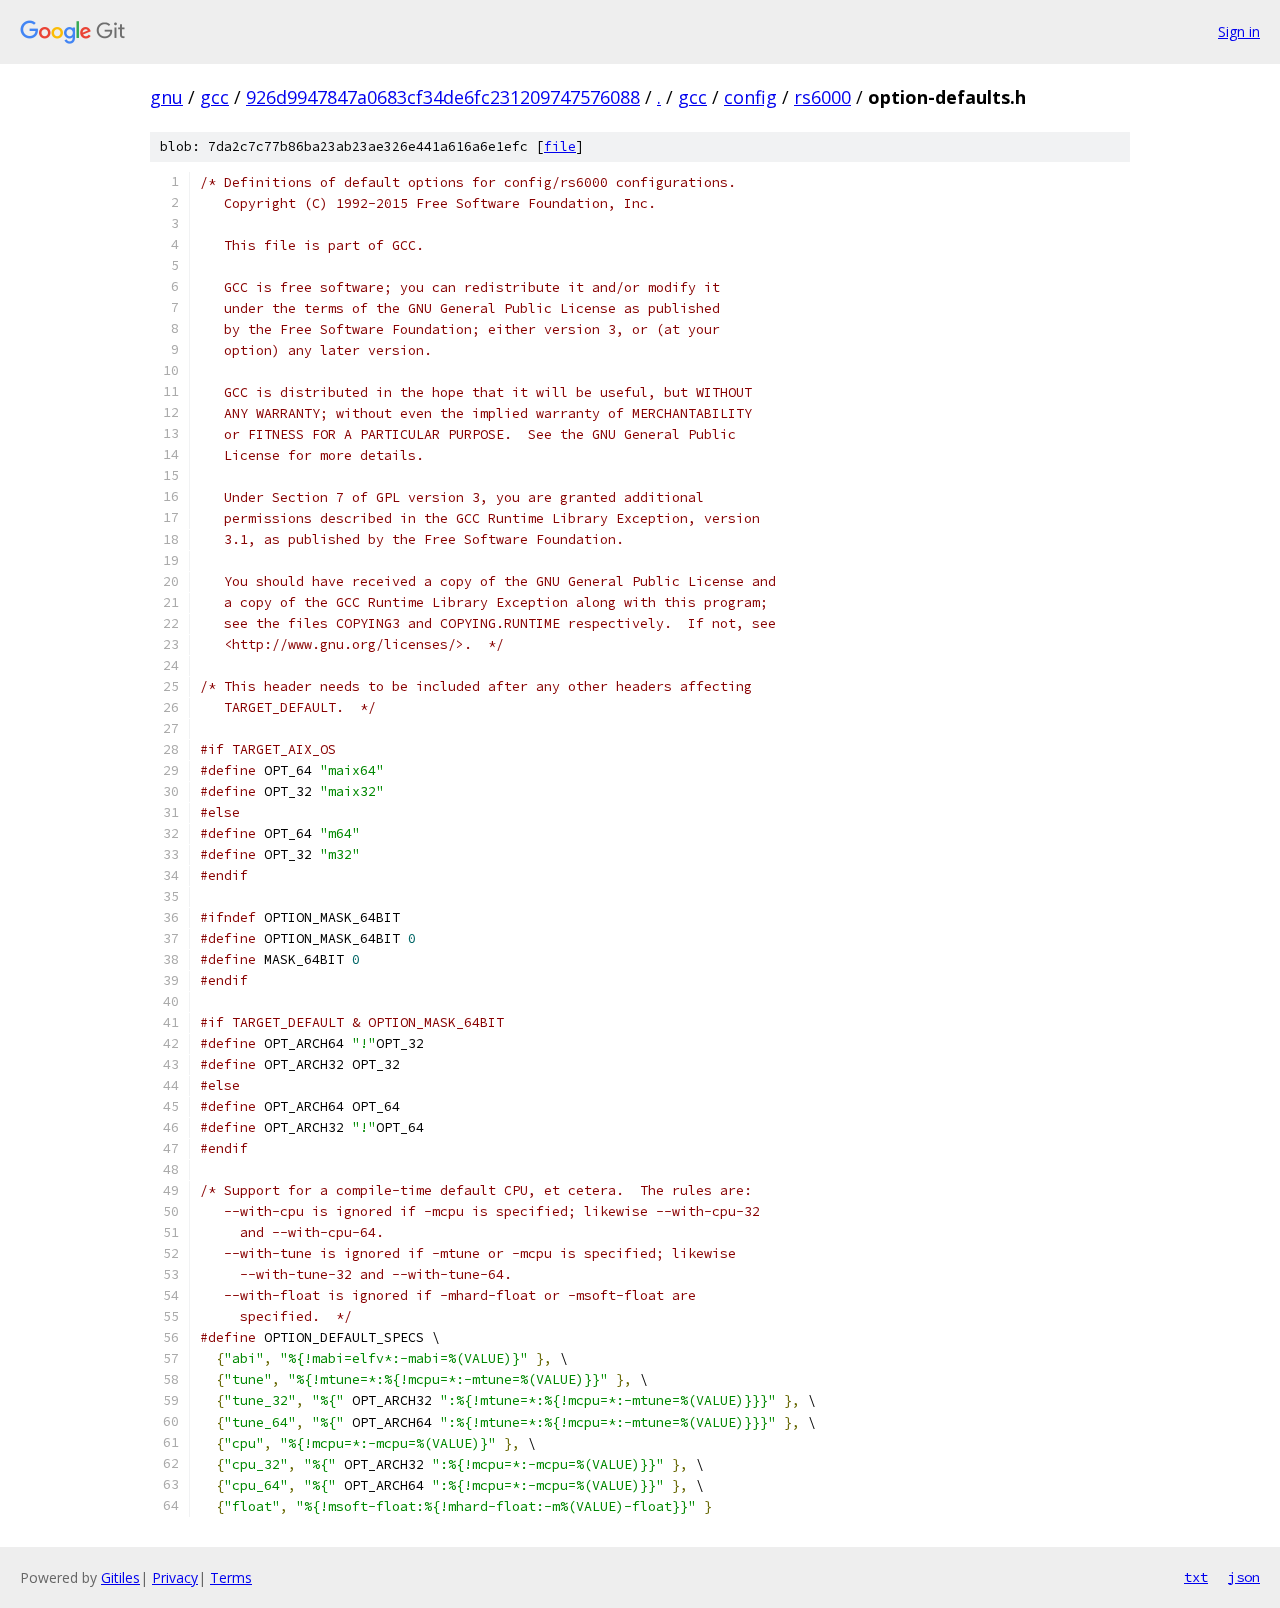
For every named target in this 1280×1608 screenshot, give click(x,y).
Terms (231, 1577)
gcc (214, 97)
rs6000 (822, 97)
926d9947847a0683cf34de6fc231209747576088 (443, 97)
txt (1196, 1577)
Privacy (175, 1577)
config (750, 97)
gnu (166, 97)
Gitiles (120, 1577)
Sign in (1239, 31)
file (560, 146)
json (1244, 1577)
